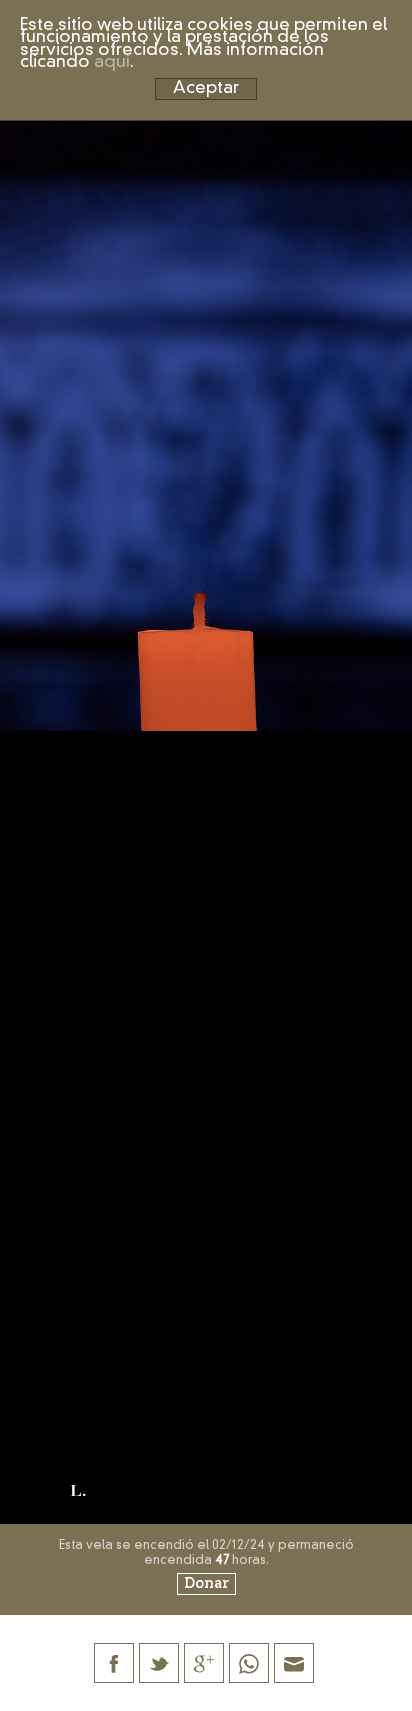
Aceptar (206, 88)
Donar (206, 1584)
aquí (112, 62)
